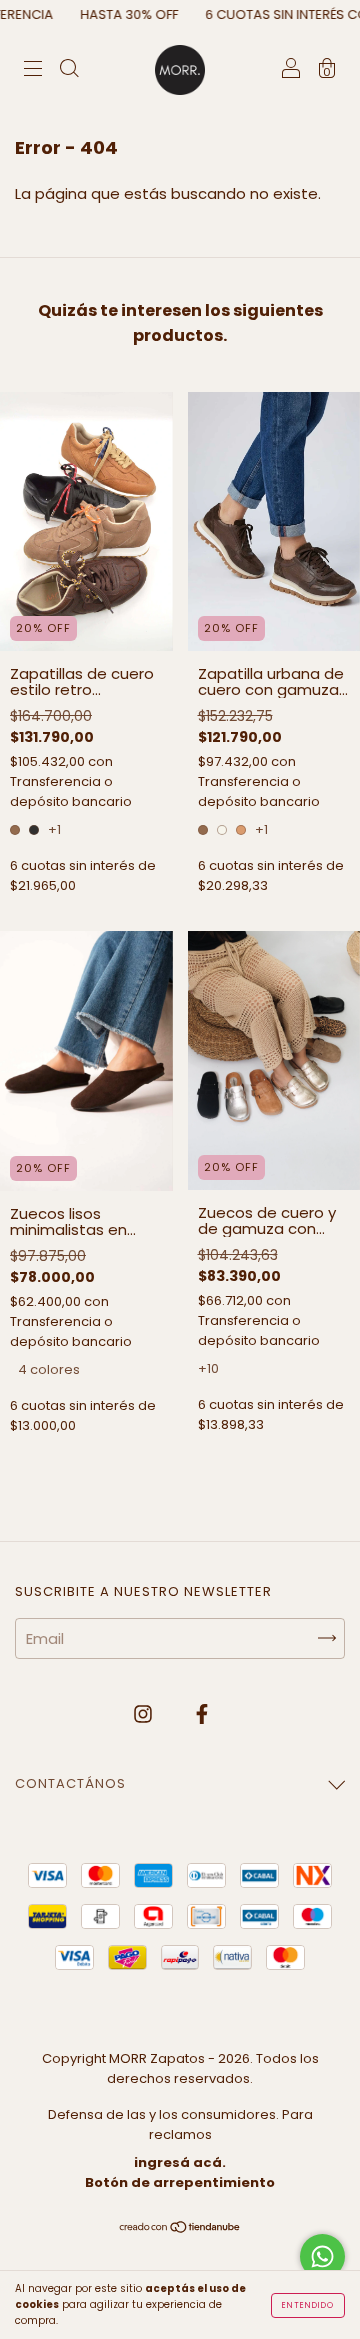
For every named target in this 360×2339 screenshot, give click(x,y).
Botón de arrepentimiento (180, 2182)
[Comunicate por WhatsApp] (322, 2256)
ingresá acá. (180, 2162)
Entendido (308, 2305)
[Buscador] (69, 70)
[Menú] (33, 70)
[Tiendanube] (180, 2228)
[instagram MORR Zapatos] (145, 1714)
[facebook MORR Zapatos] (202, 1714)
